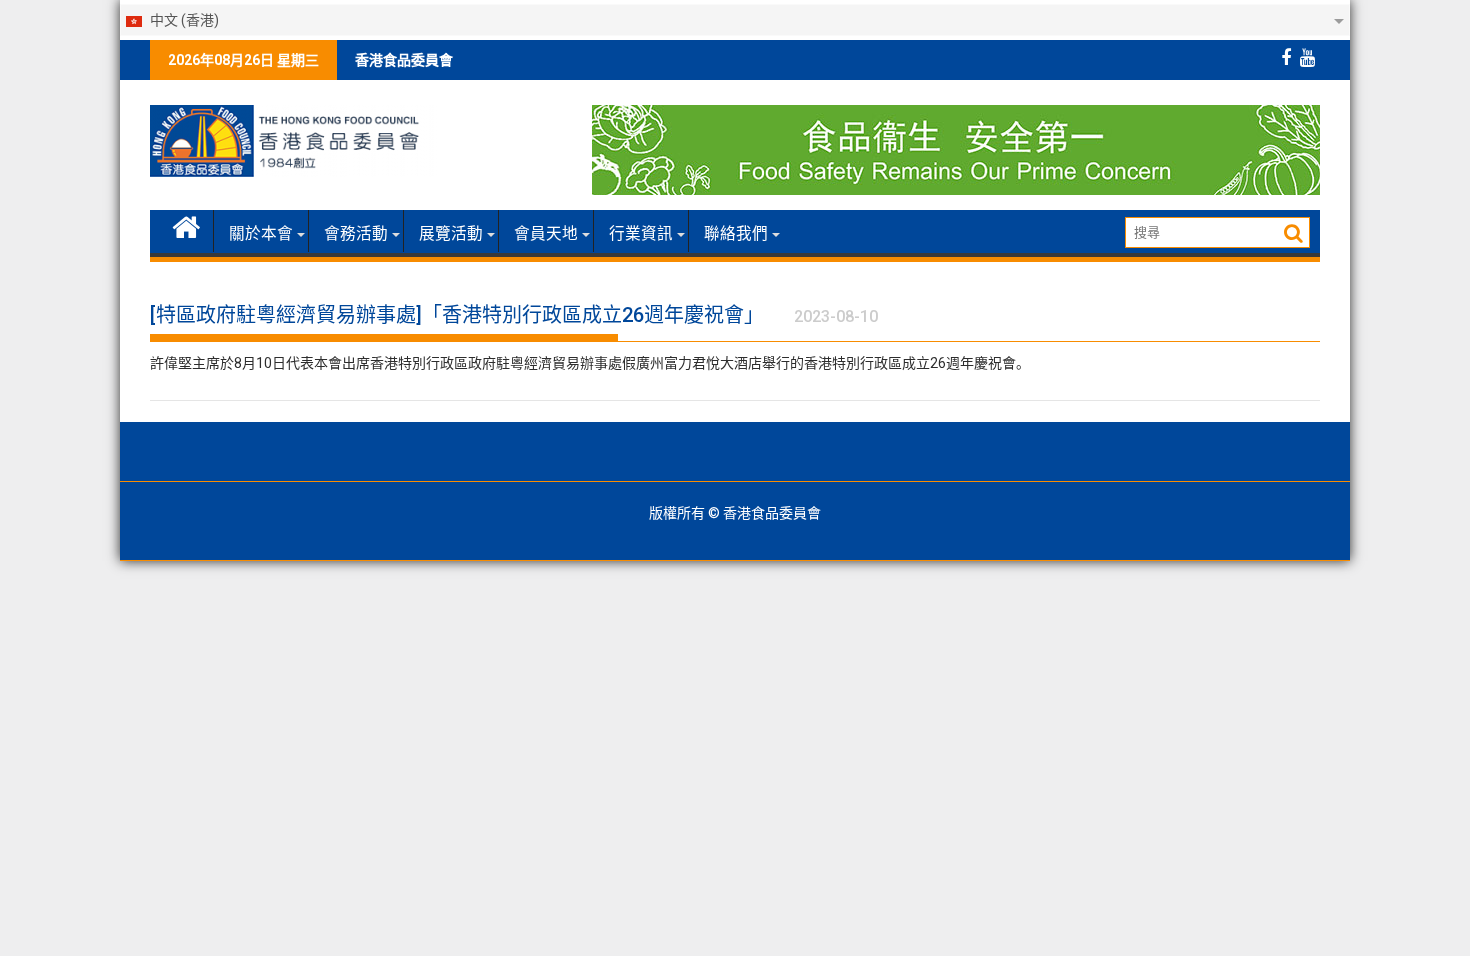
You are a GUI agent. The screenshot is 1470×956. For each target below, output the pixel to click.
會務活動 (356, 234)
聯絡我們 (736, 234)
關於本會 (261, 234)
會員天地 (546, 234)
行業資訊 (641, 234)
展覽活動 (451, 234)
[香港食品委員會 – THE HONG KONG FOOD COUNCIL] (186, 225)
